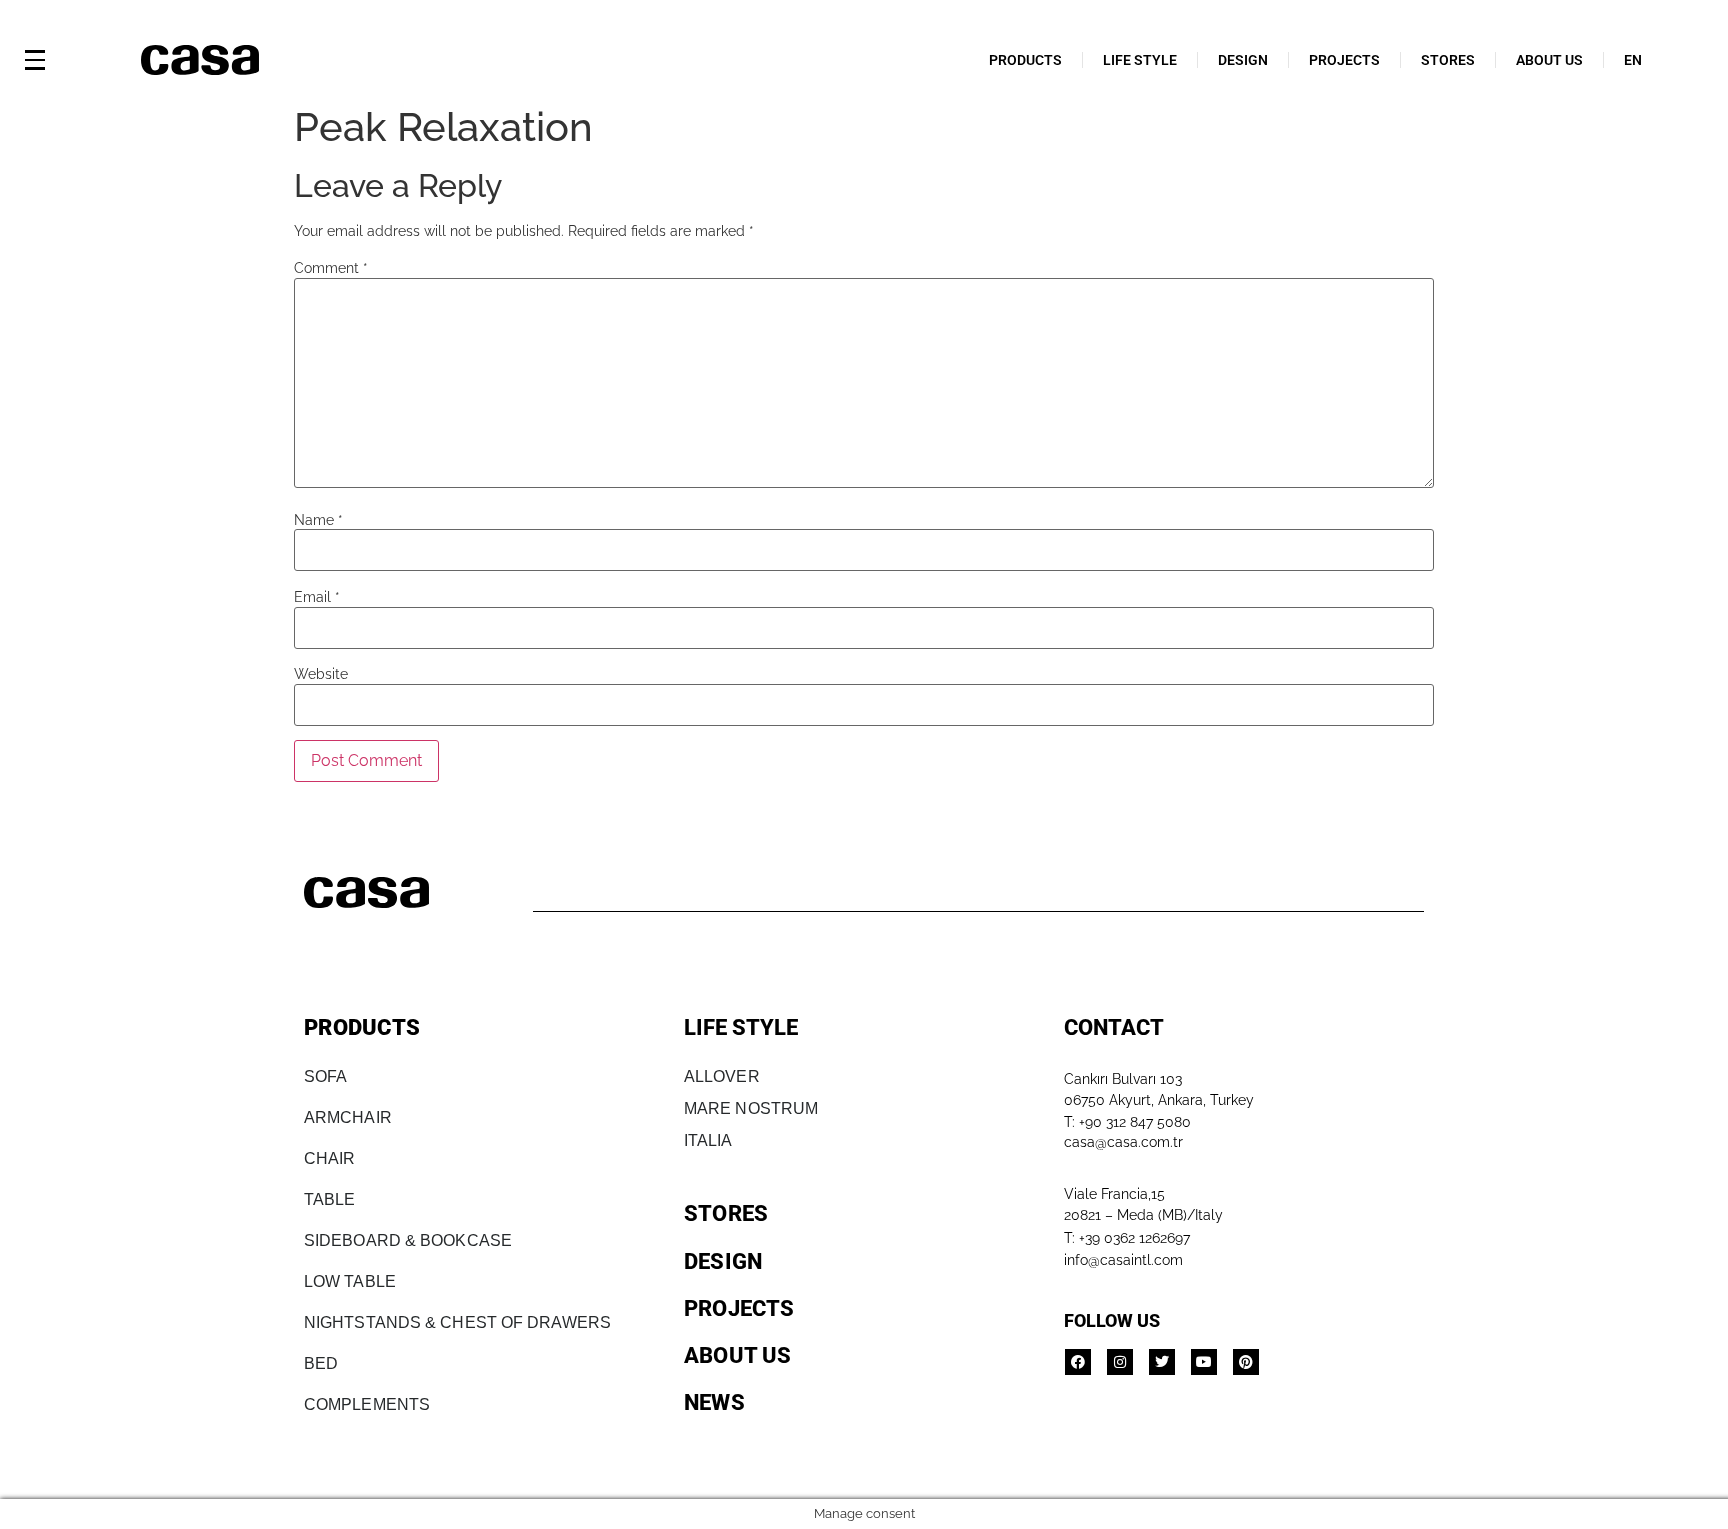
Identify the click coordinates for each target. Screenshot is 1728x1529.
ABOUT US (1549, 60)
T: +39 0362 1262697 (1127, 1238)
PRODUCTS (1025, 60)
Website (321, 674)
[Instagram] (1120, 1362)
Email (317, 597)
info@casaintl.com (1123, 1260)
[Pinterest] (1246, 1362)
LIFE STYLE (1140, 60)
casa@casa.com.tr (1123, 1142)
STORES (1448, 60)
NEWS (714, 1402)
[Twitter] (1162, 1362)
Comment (331, 268)
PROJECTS (1344, 60)
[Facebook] (1078, 1362)
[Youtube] (1204, 1362)
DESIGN (1243, 60)
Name (318, 520)
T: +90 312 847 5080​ (1127, 1122)
